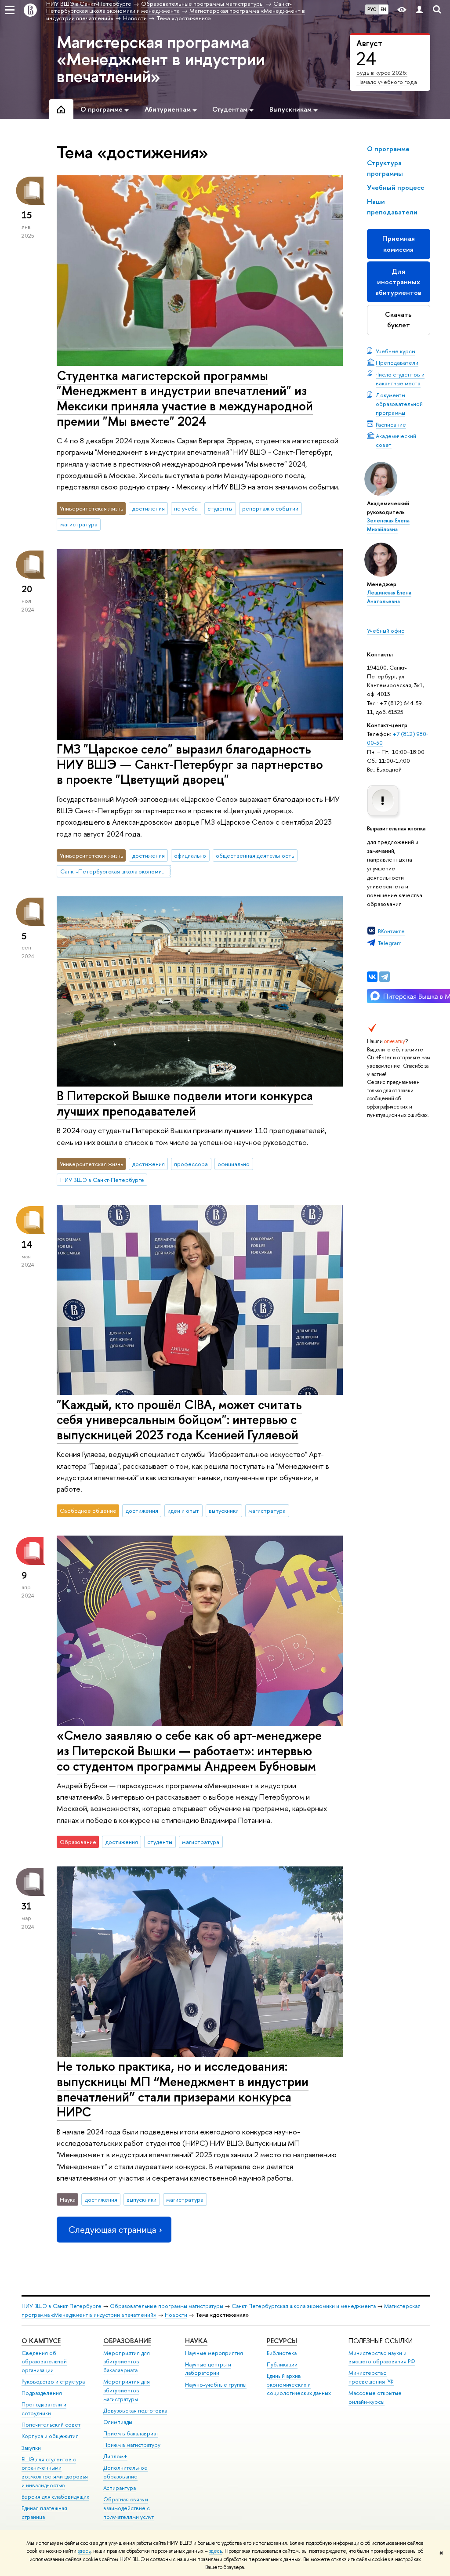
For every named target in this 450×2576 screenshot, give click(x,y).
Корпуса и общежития (50, 2436)
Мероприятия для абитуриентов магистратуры (127, 2390)
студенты (220, 508)
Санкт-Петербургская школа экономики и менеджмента (116, 871)
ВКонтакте (391, 931)
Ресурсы (282, 2341)
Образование (127, 2341)
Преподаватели (397, 362)
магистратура (79, 524)
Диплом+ (115, 2456)
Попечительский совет (51, 2425)
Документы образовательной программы (399, 404)
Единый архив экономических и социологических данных (299, 2385)
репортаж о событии (270, 508)
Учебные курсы (396, 351)
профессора (191, 1164)
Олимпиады (118, 2422)
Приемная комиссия (399, 244)
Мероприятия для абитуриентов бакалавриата (127, 2362)
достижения (149, 508)
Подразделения (42, 2393)
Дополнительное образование (125, 2472)
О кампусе (41, 2341)
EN (383, 9)
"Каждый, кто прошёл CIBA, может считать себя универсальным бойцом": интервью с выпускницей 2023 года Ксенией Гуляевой (179, 1420)
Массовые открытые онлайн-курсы (375, 2397)
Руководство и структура (53, 2382)
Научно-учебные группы (216, 2385)
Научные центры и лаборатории (208, 2369)
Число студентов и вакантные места (400, 379)
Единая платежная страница (44, 2513)
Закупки (31, 2448)
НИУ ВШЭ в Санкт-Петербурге (102, 1180)
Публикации (282, 2364)
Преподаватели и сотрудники (44, 2409)
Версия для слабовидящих (55, 2497)
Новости (176, 2315)
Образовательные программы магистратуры (167, 2306)
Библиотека (282, 2353)
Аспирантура (120, 2488)
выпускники (224, 1511)
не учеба (186, 508)
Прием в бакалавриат (131, 2433)
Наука (196, 2341)
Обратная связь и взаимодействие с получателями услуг (129, 2508)
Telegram (390, 943)
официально (190, 855)
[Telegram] (385, 977)
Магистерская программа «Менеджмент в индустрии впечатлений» (161, 59)
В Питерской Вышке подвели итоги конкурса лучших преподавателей (185, 1103)
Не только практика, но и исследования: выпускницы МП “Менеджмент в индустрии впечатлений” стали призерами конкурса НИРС (183, 2089)
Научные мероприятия (214, 2353)
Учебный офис (386, 630)
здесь (84, 2551)
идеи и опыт (183, 1511)
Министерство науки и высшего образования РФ (382, 2357)
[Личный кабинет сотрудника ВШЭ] (419, 10)
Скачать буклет (398, 320)
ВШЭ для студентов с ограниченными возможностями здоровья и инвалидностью (55, 2472)
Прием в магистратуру (132, 2445)
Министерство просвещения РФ (371, 2377)
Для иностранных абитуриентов (398, 282)
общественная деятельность (255, 855)
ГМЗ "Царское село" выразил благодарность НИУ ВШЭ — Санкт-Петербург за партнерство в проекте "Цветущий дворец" (190, 764)
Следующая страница (112, 2230)
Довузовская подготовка (135, 2411)
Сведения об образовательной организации (44, 2362)
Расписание (391, 424)
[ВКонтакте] (372, 977)
